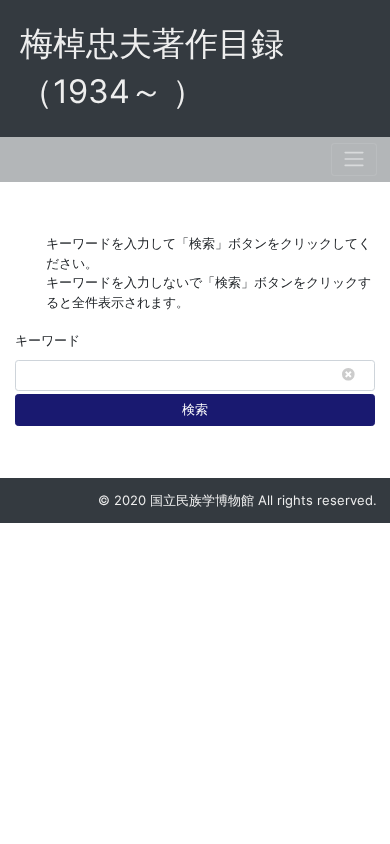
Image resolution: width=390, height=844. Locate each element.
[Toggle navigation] (354, 159)
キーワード (47, 340)
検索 (195, 409)
